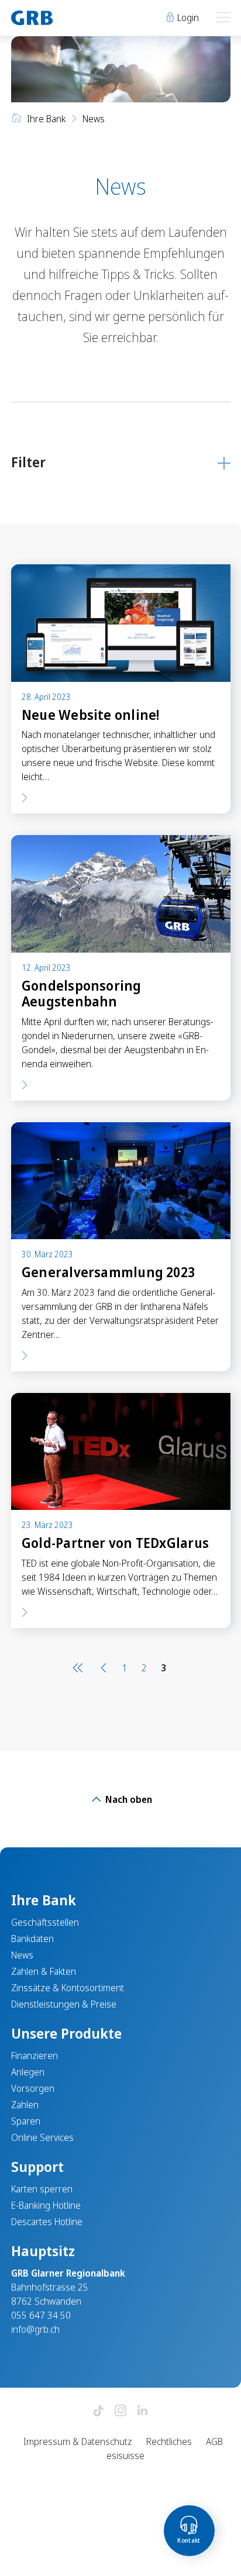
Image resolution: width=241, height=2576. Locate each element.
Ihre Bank (46, 119)
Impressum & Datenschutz (78, 2441)
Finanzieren (35, 2056)
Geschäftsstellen (45, 1922)
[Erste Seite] (80, 1667)
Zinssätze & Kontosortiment (68, 1988)
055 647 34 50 (41, 2315)
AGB (214, 2441)
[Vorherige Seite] (104, 1667)
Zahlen (25, 2105)
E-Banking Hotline (46, 2205)
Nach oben (128, 1799)
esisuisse (125, 2456)
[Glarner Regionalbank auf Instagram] (120, 2411)
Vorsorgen (33, 2088)
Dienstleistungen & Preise (64, 2004)
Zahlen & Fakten (44, 1971)
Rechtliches (169, 2441)
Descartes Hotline (47, 2222)
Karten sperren (42, 2189)
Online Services (42, 2137)
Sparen (26, 2121)
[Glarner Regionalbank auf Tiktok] (98, 2411)
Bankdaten (32, 1939)
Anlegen (28, 2072)
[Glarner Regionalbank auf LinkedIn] (143, 2411)
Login (187, 18)
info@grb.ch (35, 2329)
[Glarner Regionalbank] (61, 18)
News (22, 1955)
